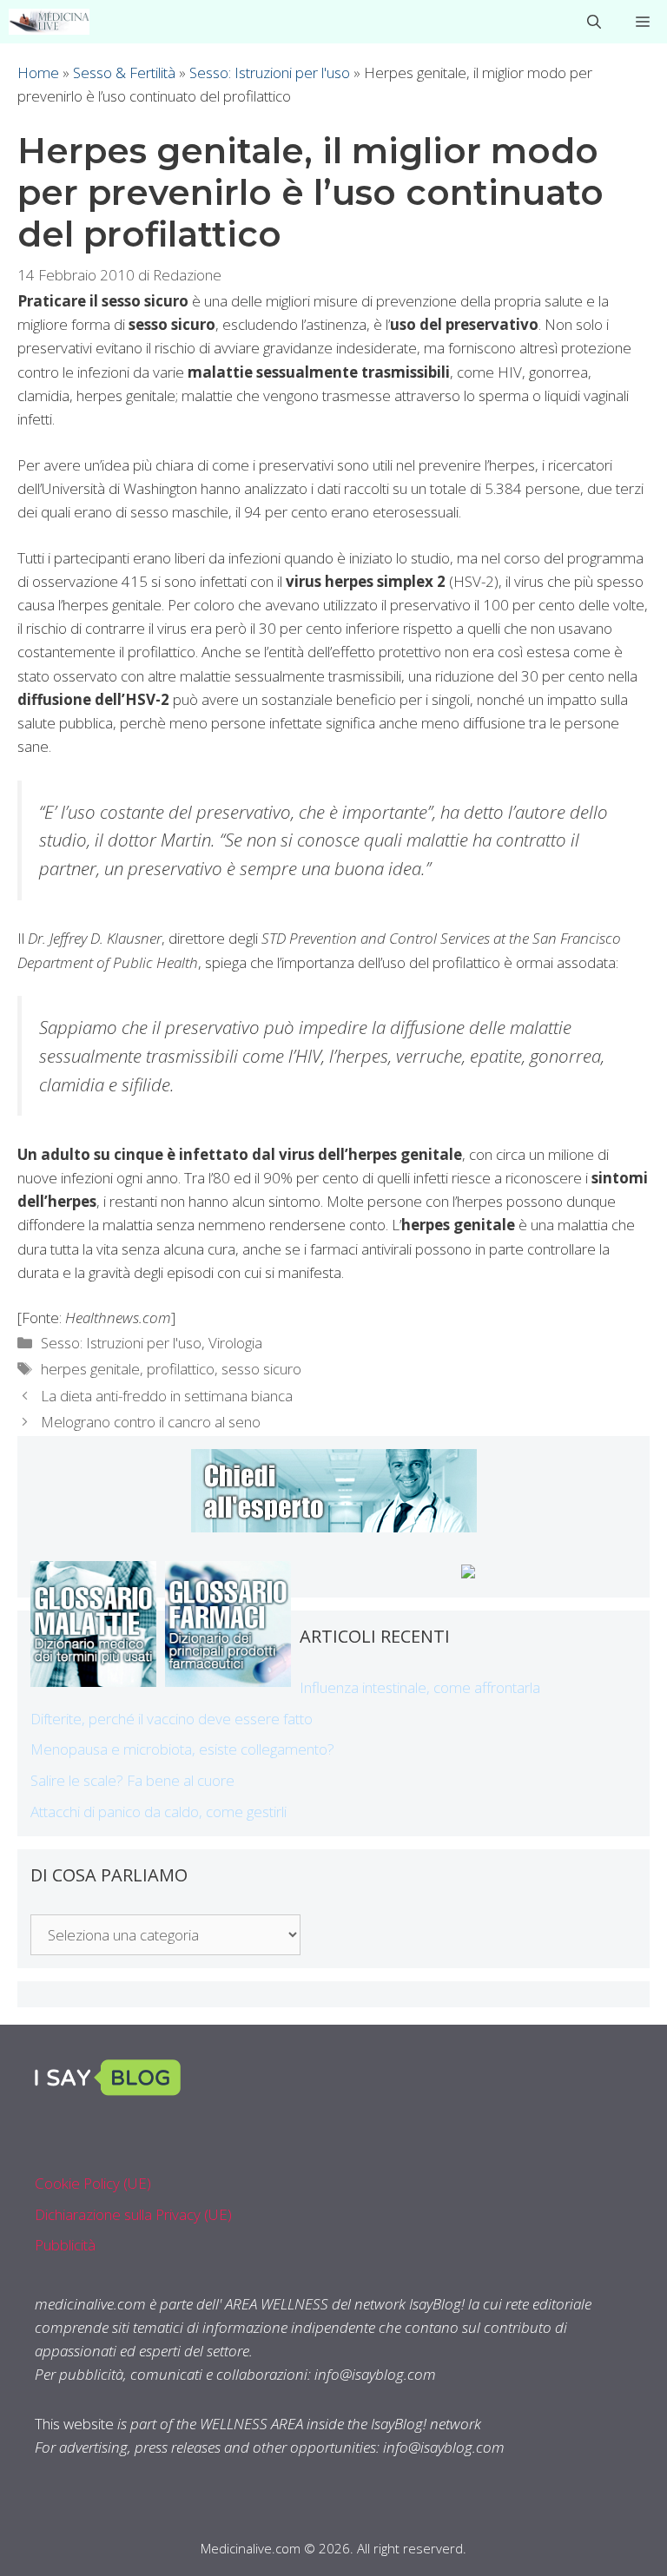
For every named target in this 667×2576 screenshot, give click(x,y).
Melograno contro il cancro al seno (151, 1422)
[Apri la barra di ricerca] (594, 22)
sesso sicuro (261, 1369)
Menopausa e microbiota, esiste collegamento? (182, 1749)
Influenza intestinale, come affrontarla (420, 1687)
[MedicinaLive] (49, 22)
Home (38, 72)
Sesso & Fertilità (124, 72)
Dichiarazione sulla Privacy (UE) (133, 2214)
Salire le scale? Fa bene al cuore (132, 1780)
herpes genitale (90, 1369)
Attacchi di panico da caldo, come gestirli (158, 1812)
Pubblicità (65, 2245)
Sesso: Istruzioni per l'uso (270, 72)
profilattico (181, 1369)
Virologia (235, 1343)
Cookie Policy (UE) (93, 2183)
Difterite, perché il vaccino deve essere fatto (172, 1719)
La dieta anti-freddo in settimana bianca (167, 1396)
